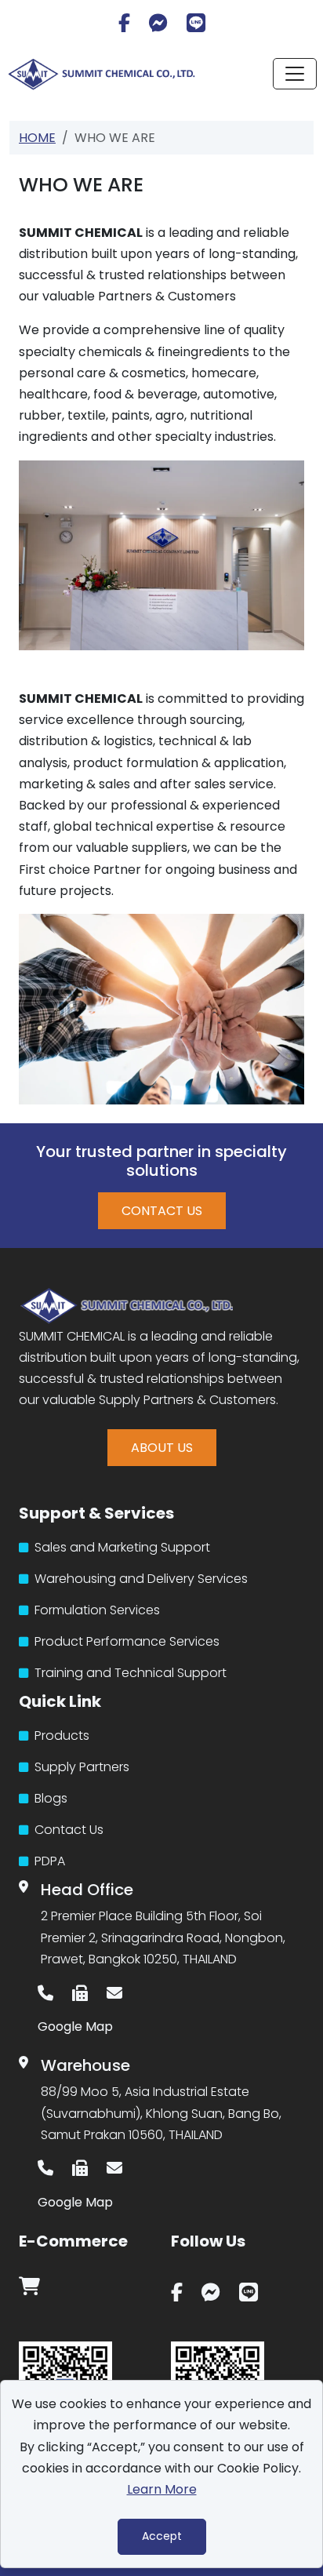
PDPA (48, 1861)
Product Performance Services (125, 1641)
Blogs (49, 1798)
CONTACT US (162, 1211)
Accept (162, 2536)
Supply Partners (80, 1767)
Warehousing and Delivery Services (140, 1579)
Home (37, 138)
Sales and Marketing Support (121, 1547)
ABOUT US (162, 1448)
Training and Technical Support (129, 1673)
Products (60, 1736)
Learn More (162, 2489)
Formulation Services (96, 1610)
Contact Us (67, 1830)
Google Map (75, 2027)
